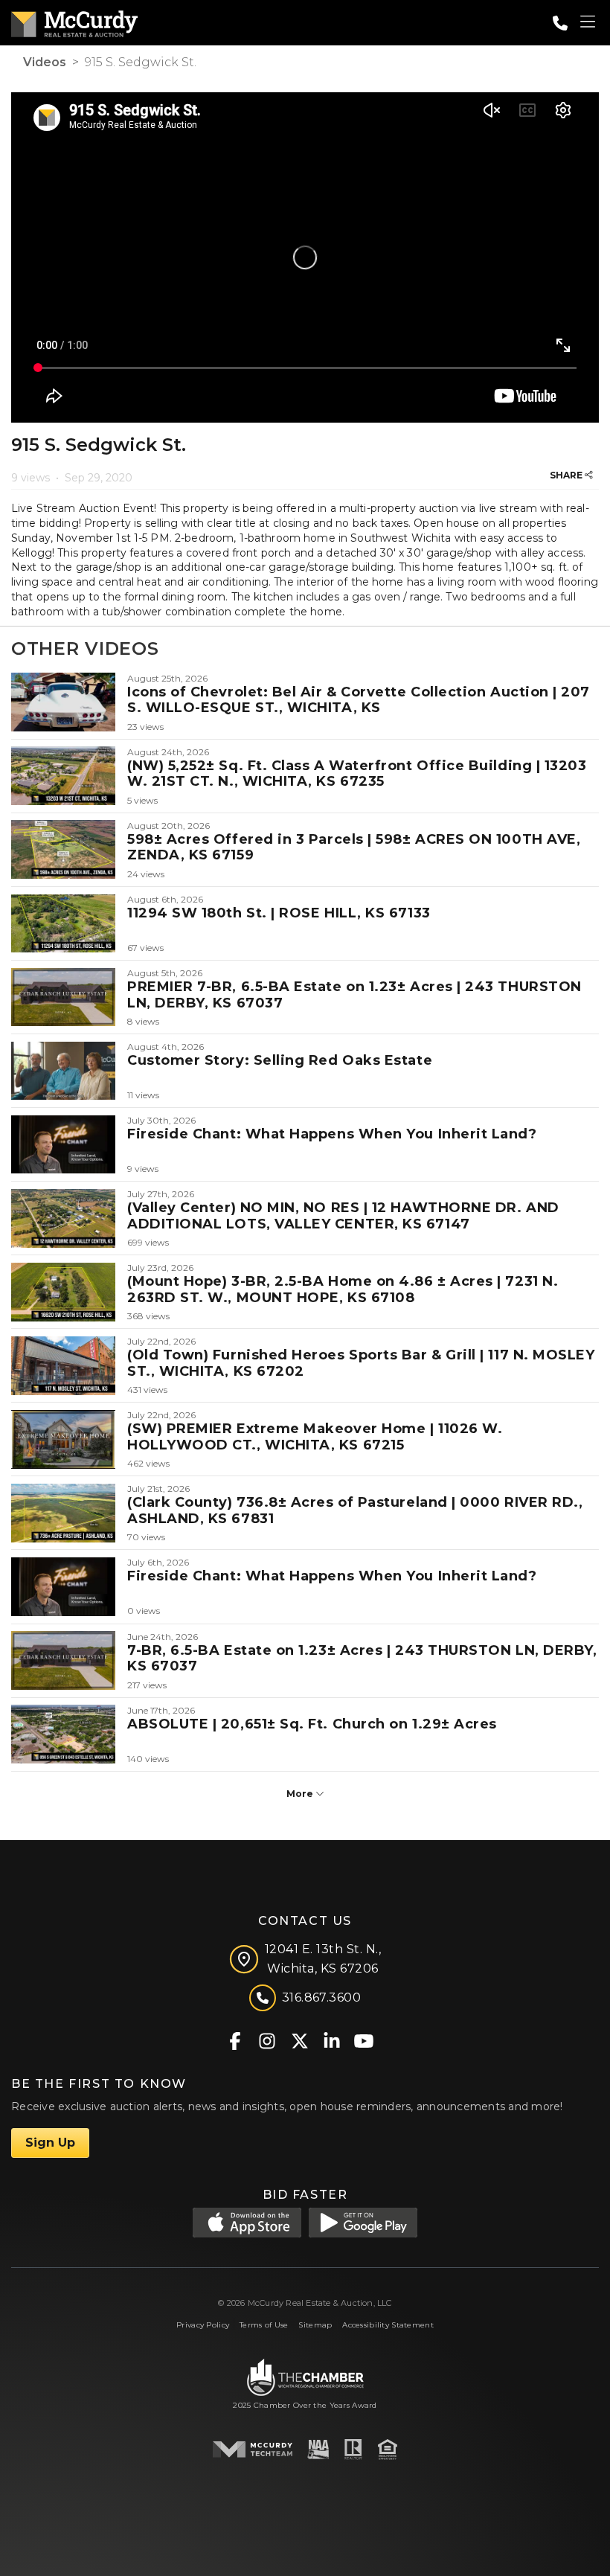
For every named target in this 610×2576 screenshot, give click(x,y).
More (301, 1794)
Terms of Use (264, 2325)
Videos (45, 62)
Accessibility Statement (388, 2325)
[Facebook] (235, 2040)
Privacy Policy (203, 2325)
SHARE (567, 475)
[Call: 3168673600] (560, 23)
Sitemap (315, 2325)
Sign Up (50, 2143)
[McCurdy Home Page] (74, 21)
